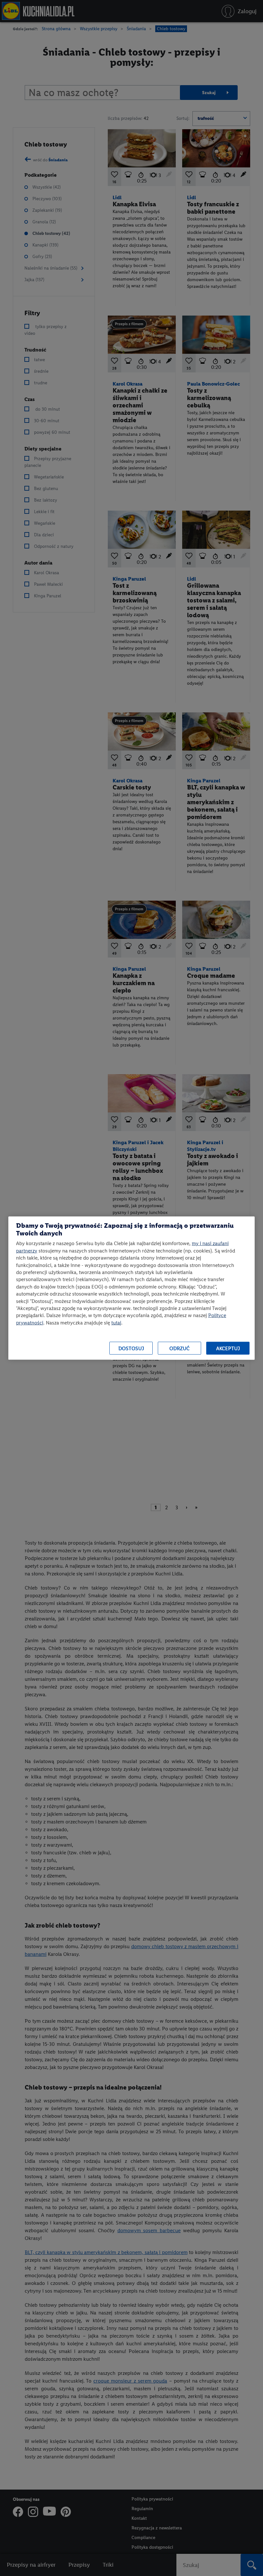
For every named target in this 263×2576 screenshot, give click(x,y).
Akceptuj (228, 1348)
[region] (131, 1288)
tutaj (116, 1322)
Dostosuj (131, 1348)
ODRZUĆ (179, 1348)
